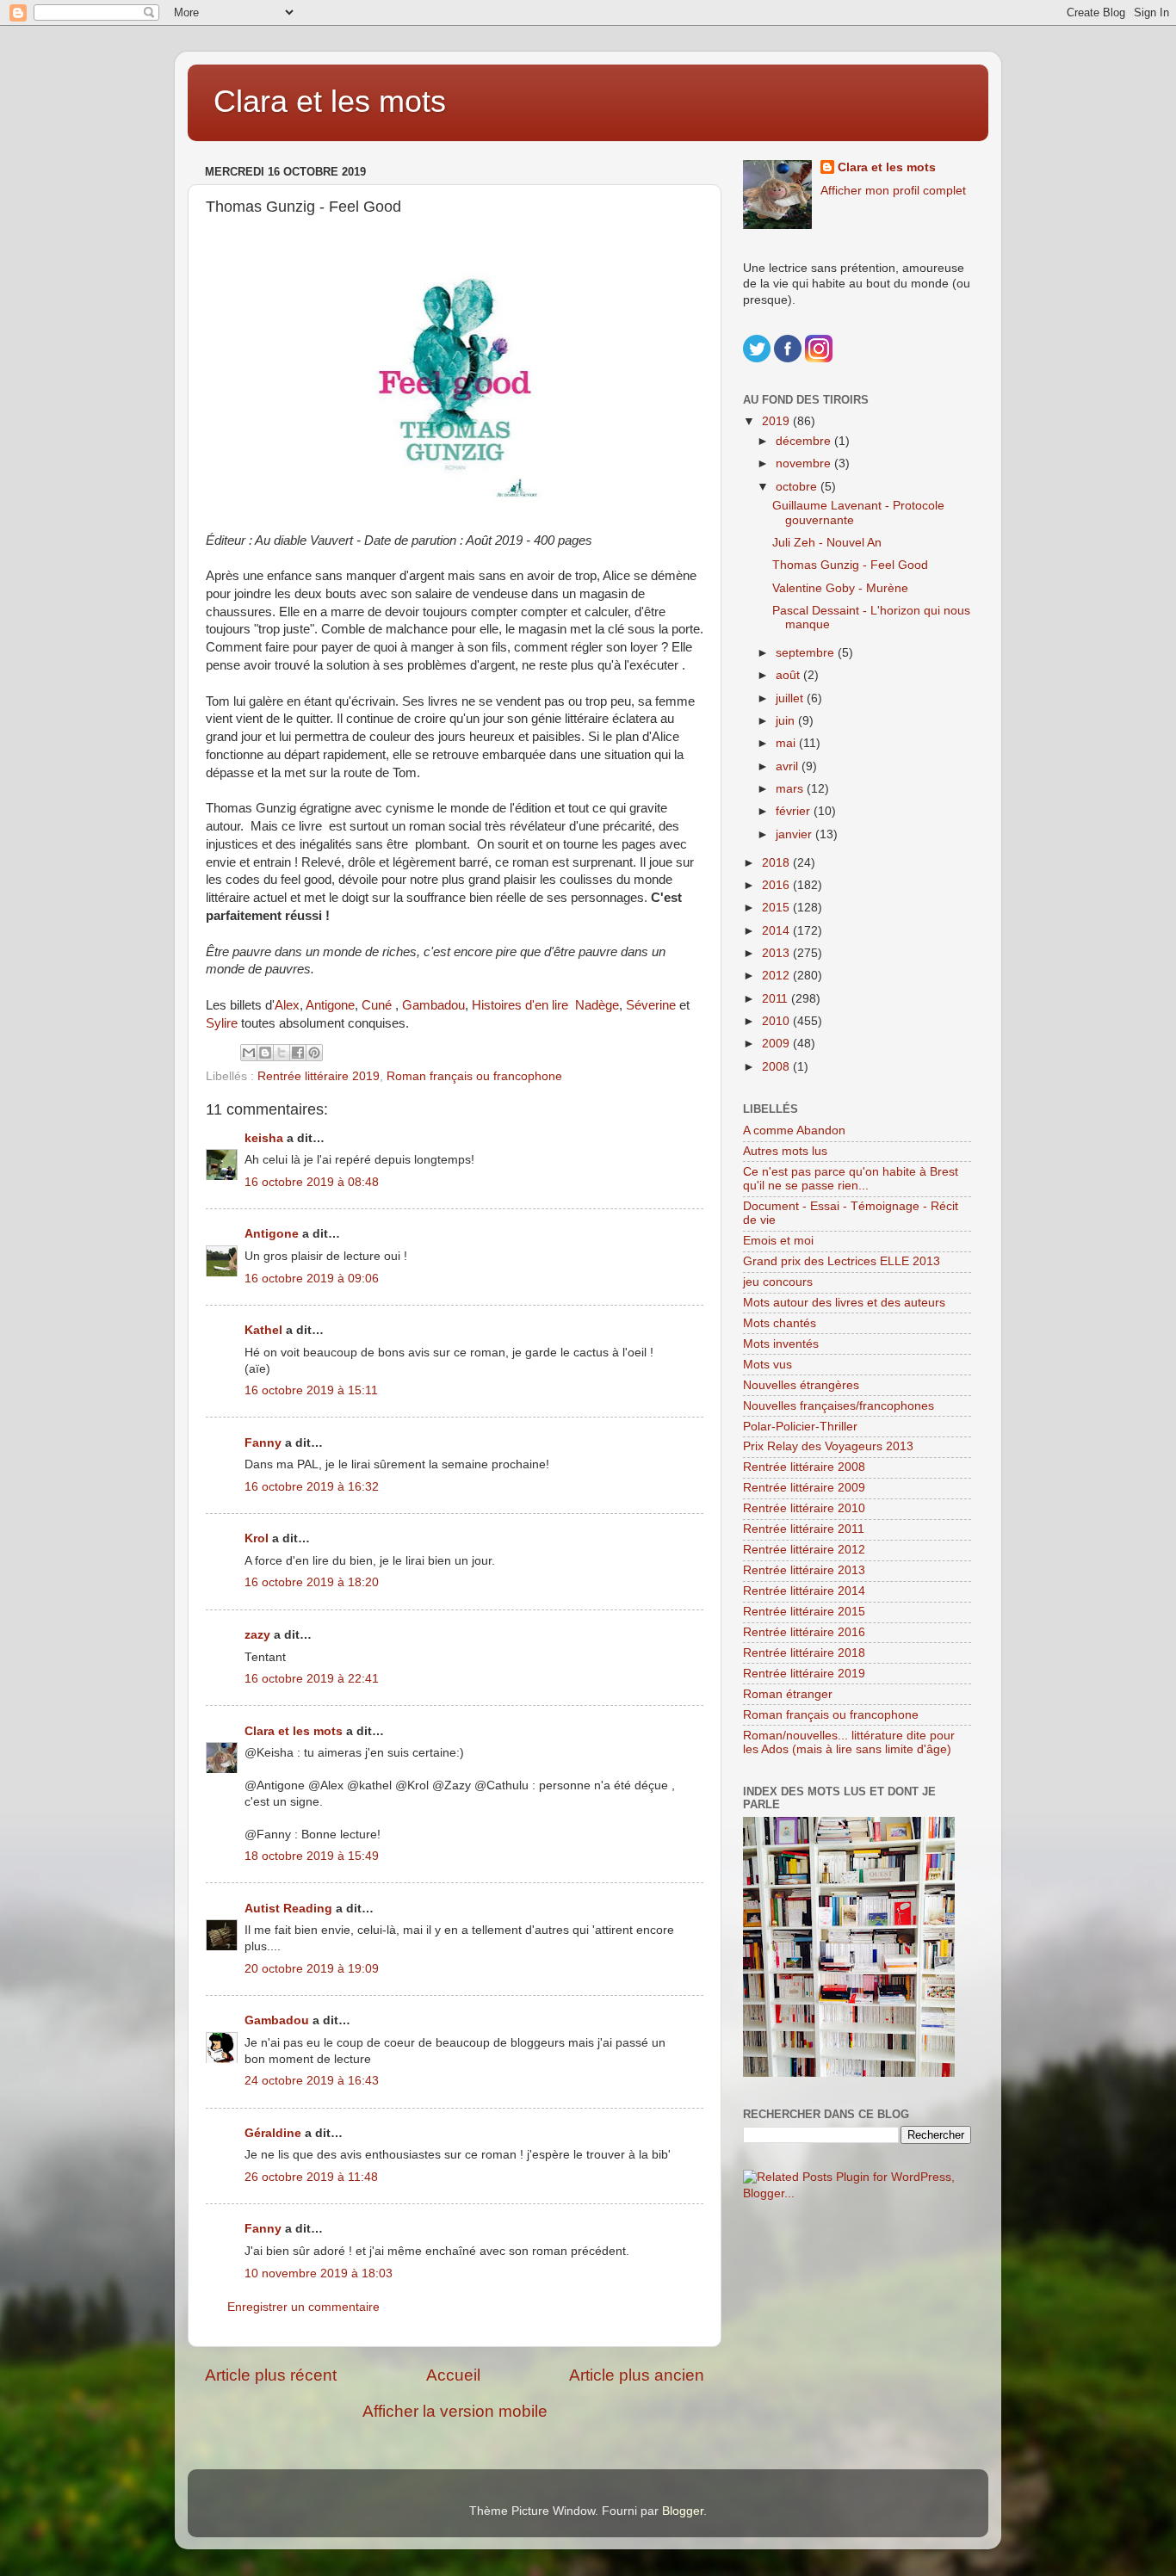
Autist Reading (288, 1909)
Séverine (651, 1005)
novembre (805, 463)
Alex (287, 1005)
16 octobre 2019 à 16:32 (312, 1487)
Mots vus (767, 1365)
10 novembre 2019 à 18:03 (319, 2273)
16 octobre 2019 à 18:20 (312, 1582)
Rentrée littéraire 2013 (804, 1570)
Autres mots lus (785, 1151)
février (795, 811)
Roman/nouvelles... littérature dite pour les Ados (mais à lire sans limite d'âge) (849, 1742)
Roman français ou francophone (474, 1076)
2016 (777, 885)
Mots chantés (780, 1323)
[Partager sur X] (282, 1053)
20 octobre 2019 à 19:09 (312, 1969)
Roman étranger (788, 1694)
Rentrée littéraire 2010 (804, 1508)
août (789, 675)
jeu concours (778, 1282)
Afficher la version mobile (455, 2411)
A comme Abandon (794, 1130)
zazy (257, 1635)
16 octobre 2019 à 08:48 (312, 1182)
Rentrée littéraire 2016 (804, 1632)
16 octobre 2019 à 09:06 (312, 1279)
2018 (777, 863)
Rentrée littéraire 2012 (804, 1550)
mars (791, 789)
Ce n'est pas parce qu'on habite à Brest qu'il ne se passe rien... (851, 1179)
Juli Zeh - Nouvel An (827, 543)
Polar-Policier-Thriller (800, 1427)
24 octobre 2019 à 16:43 (312, 2081)
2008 (777, 1067)
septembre (807, 653)
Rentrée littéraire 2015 (804, 1612)
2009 (777, 1044)
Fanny (263, 1443)
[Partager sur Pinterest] (314, 1053)
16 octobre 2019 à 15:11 (311, 1390)
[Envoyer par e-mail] (249, 1053)
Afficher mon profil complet (893, 191)
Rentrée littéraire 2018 (804, 1653)
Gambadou (433, 1005)
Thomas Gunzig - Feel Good (850, 565)
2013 (777, 953)
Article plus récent (271, 2375)
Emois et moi (778, 1241)
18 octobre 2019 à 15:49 (312, 1856)
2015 (777, 908)
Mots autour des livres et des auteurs (844, 1303)
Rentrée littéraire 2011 (804, 1529)
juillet (791, 698)
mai (787, 743)
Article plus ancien (637, 2375)
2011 (777, 999)
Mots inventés (781, 1344)
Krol (257, 1538)
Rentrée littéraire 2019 (319, 1076)
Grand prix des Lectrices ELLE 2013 (842, 1261)
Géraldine (273, 2133)
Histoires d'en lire (520, 1005)
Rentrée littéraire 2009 (804, 1488)
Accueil (453, 2375)
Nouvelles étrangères (801, 1385)
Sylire (222, 1023)
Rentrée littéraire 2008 (804, 1467)
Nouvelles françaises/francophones (839, 1406)
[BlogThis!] (265, 1053)
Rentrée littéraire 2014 (804, 1591)
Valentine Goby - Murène (840, 588)
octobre (798, 487)
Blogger (683, 2511)
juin (787, 721)
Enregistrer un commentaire (303, 2307)
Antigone (330, 1005)
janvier (795, 834)
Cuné (377, 1005)
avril (789, 766)
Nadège (597, 1005)
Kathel (263, 1330)
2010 (777, 1021)
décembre (805, 441)
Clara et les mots (330, 101)
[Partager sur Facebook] (298, 1053)
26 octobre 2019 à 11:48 (311, 2177)
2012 (777, 976)
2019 (777, 421)
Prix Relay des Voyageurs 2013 (828, 1446)
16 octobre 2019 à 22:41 (312, 1679)
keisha (264, 1138)
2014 (777, 931)
